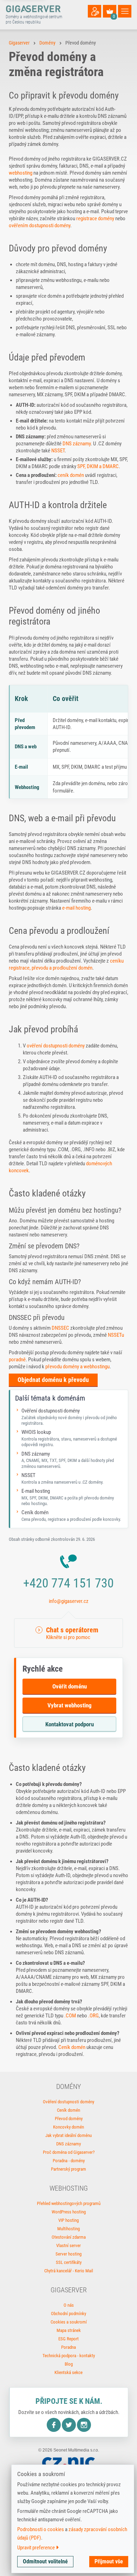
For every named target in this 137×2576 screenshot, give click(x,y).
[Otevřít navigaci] (125, 11)
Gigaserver (19, 43)
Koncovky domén (68, 2127)
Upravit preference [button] (37, 2548)
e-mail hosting (76, 908)
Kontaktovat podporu (70, 1724)
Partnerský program (68, 2169)
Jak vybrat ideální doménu (68, 2135)
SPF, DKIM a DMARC (98, 466)
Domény (47, 43)
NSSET (58, 451)
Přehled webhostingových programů (69, 2203)
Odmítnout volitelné (45, 2561)
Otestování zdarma (69, 2237)
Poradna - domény (69, 2161)
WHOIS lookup (69, 1438)
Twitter (69, 2425)
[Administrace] (94, 11)
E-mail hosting (68, 1497)
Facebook (54, 2425)
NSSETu (116, 1335)
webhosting (21, 173)
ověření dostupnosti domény (56, 1046)
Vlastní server (68, 2245)
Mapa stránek (69, 2330)
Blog (69, 2364)
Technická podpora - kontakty (69, 2356)
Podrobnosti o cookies (41, 2529)
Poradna (68, 2347)
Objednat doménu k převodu (53, 1380)
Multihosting (68, 2229)
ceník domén (71, 475)
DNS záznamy (77, 444)
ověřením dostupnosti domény (40, 225)
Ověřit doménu (70, 1686)
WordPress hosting (69, 2212)
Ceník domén (71, 1516)
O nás (69, 2305)
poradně (17, 1360)
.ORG (93, 2016)
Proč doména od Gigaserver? (69, 2152)
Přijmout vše (109, 2561)
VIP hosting (68, 2220)
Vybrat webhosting (70, 1705)
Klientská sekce (68, 2372)
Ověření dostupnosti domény (69, 1417)
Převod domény (69, 2119)
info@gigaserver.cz (69, 1601)
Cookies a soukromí (69, 2322)
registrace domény (95, 218)
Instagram (84, 2425)
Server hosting (68, 2254)
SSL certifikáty (69, 2262)
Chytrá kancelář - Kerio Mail (69, 2271)
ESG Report (68, 2339)
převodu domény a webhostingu (77, 1367)
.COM (70, 2016)
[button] (69, 1633)
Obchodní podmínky (68, 2314)
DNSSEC (60, 1328)
